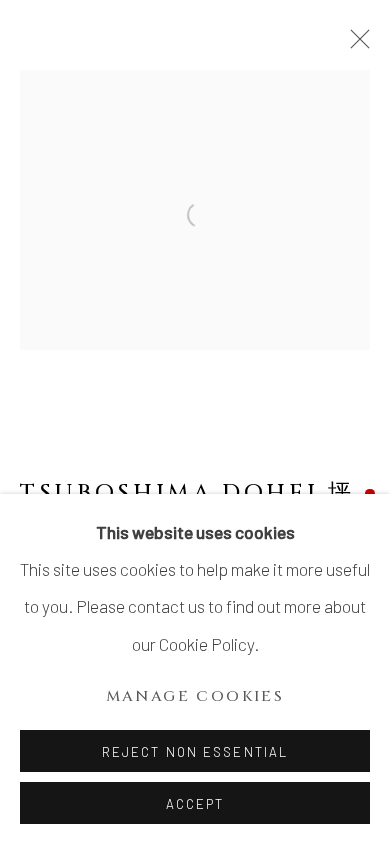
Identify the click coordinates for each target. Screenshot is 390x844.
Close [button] (355, 45)
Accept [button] (195, 804)
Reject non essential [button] (195, 752)
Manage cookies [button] (195, 696)
